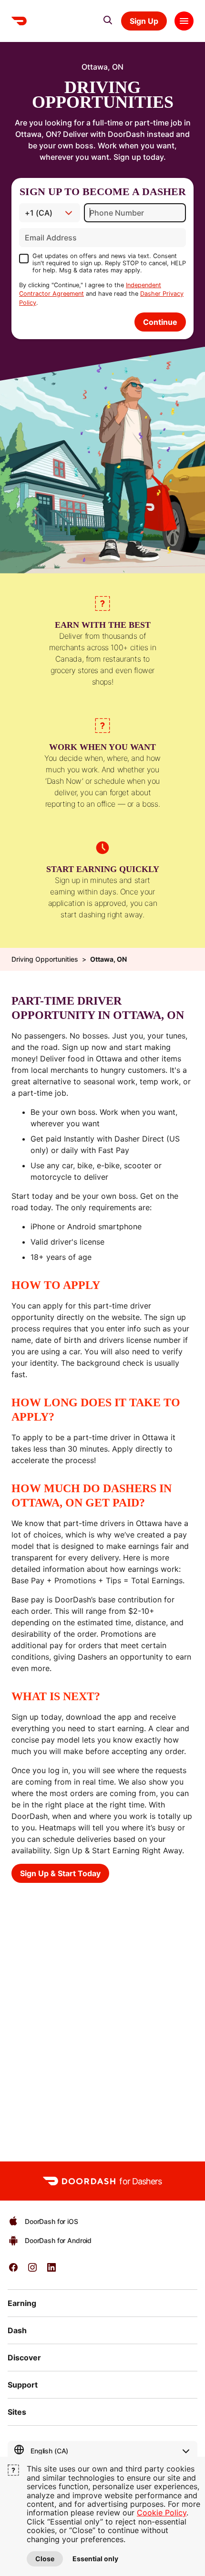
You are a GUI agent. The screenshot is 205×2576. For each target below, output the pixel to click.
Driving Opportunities (45, 959)
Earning (22, 2303)
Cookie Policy (162, 2513)
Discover (24, 2358)
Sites (17, 2412)
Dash (17, 2330)
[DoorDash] (19, 21)
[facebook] (13, 2270)
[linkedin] (51, 2270)
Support (23, 2385)
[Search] (108, 20)
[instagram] (32, 2270)
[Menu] (184, 21)
